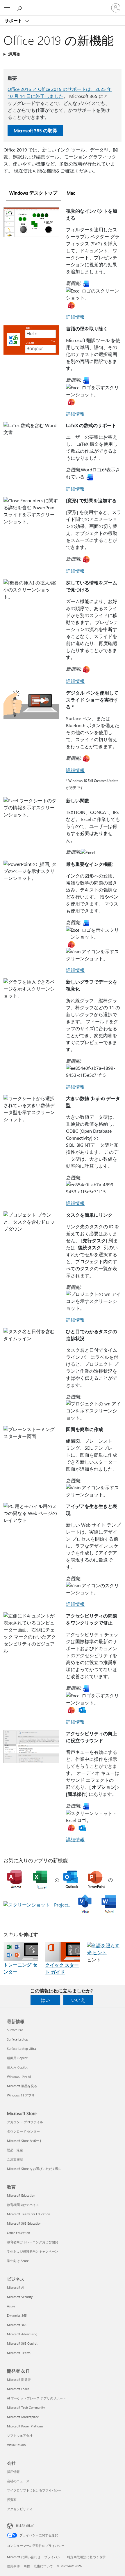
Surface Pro (15, 2030)
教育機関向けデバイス (23, 2205)
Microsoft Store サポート (25, 2141)
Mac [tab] (71, 193)
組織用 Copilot (17, 2058)
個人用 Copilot (17, 2067)
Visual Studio (16, 2445)
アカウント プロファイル (25, 2122)
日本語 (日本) (25, 2525)
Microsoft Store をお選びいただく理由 (34, 2169)
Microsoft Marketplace (23, 2417)
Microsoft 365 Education (24, 2223)
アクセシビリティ (20, 2509)
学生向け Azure (18, 2261)
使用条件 (13, 2566)
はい (45, 2000)
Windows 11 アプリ (21, 2095)
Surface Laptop (17, 2039)
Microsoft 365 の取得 (35, 130)
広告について (43, 2566)
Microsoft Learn (18, 2389)
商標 (27, 2566)
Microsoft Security (20, 2297)
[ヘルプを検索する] (20, 8)
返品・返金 (15, 2150)
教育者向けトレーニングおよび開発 (33, 2242)
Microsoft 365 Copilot (22, 2343)
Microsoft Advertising (22, 2334)
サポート (14, 20)
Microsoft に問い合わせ (24, 2557)
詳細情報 (75, 317)
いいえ (78, 2000)
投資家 (12, 2500)
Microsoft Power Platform (25, 2426)
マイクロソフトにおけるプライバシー (34, 2490)
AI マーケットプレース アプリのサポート (36, 2398)
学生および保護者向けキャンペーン (33, 2251)
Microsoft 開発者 (19, 2379)
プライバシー (54, 2557)
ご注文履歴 (15, 2159)
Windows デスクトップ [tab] (33, 193)
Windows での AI (19, 2077)
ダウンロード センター (23, 2131)
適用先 (14, 54)
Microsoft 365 (17, 2325)
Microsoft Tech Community (26, 2407)
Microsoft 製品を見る (22, 2086)
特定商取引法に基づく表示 (86, 2557)
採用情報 (13, 2472)
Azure (11, 2306)
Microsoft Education (21, 2195)
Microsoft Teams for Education (28, 2214)
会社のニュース (18, 2481)
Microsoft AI (16, 2287)
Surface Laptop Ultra (22, 2049)
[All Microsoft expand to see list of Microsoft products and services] (7, 8)
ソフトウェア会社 (20, 2435)
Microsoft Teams (19, 2353)
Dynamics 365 (17, 2315)
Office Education (18, 2233)
